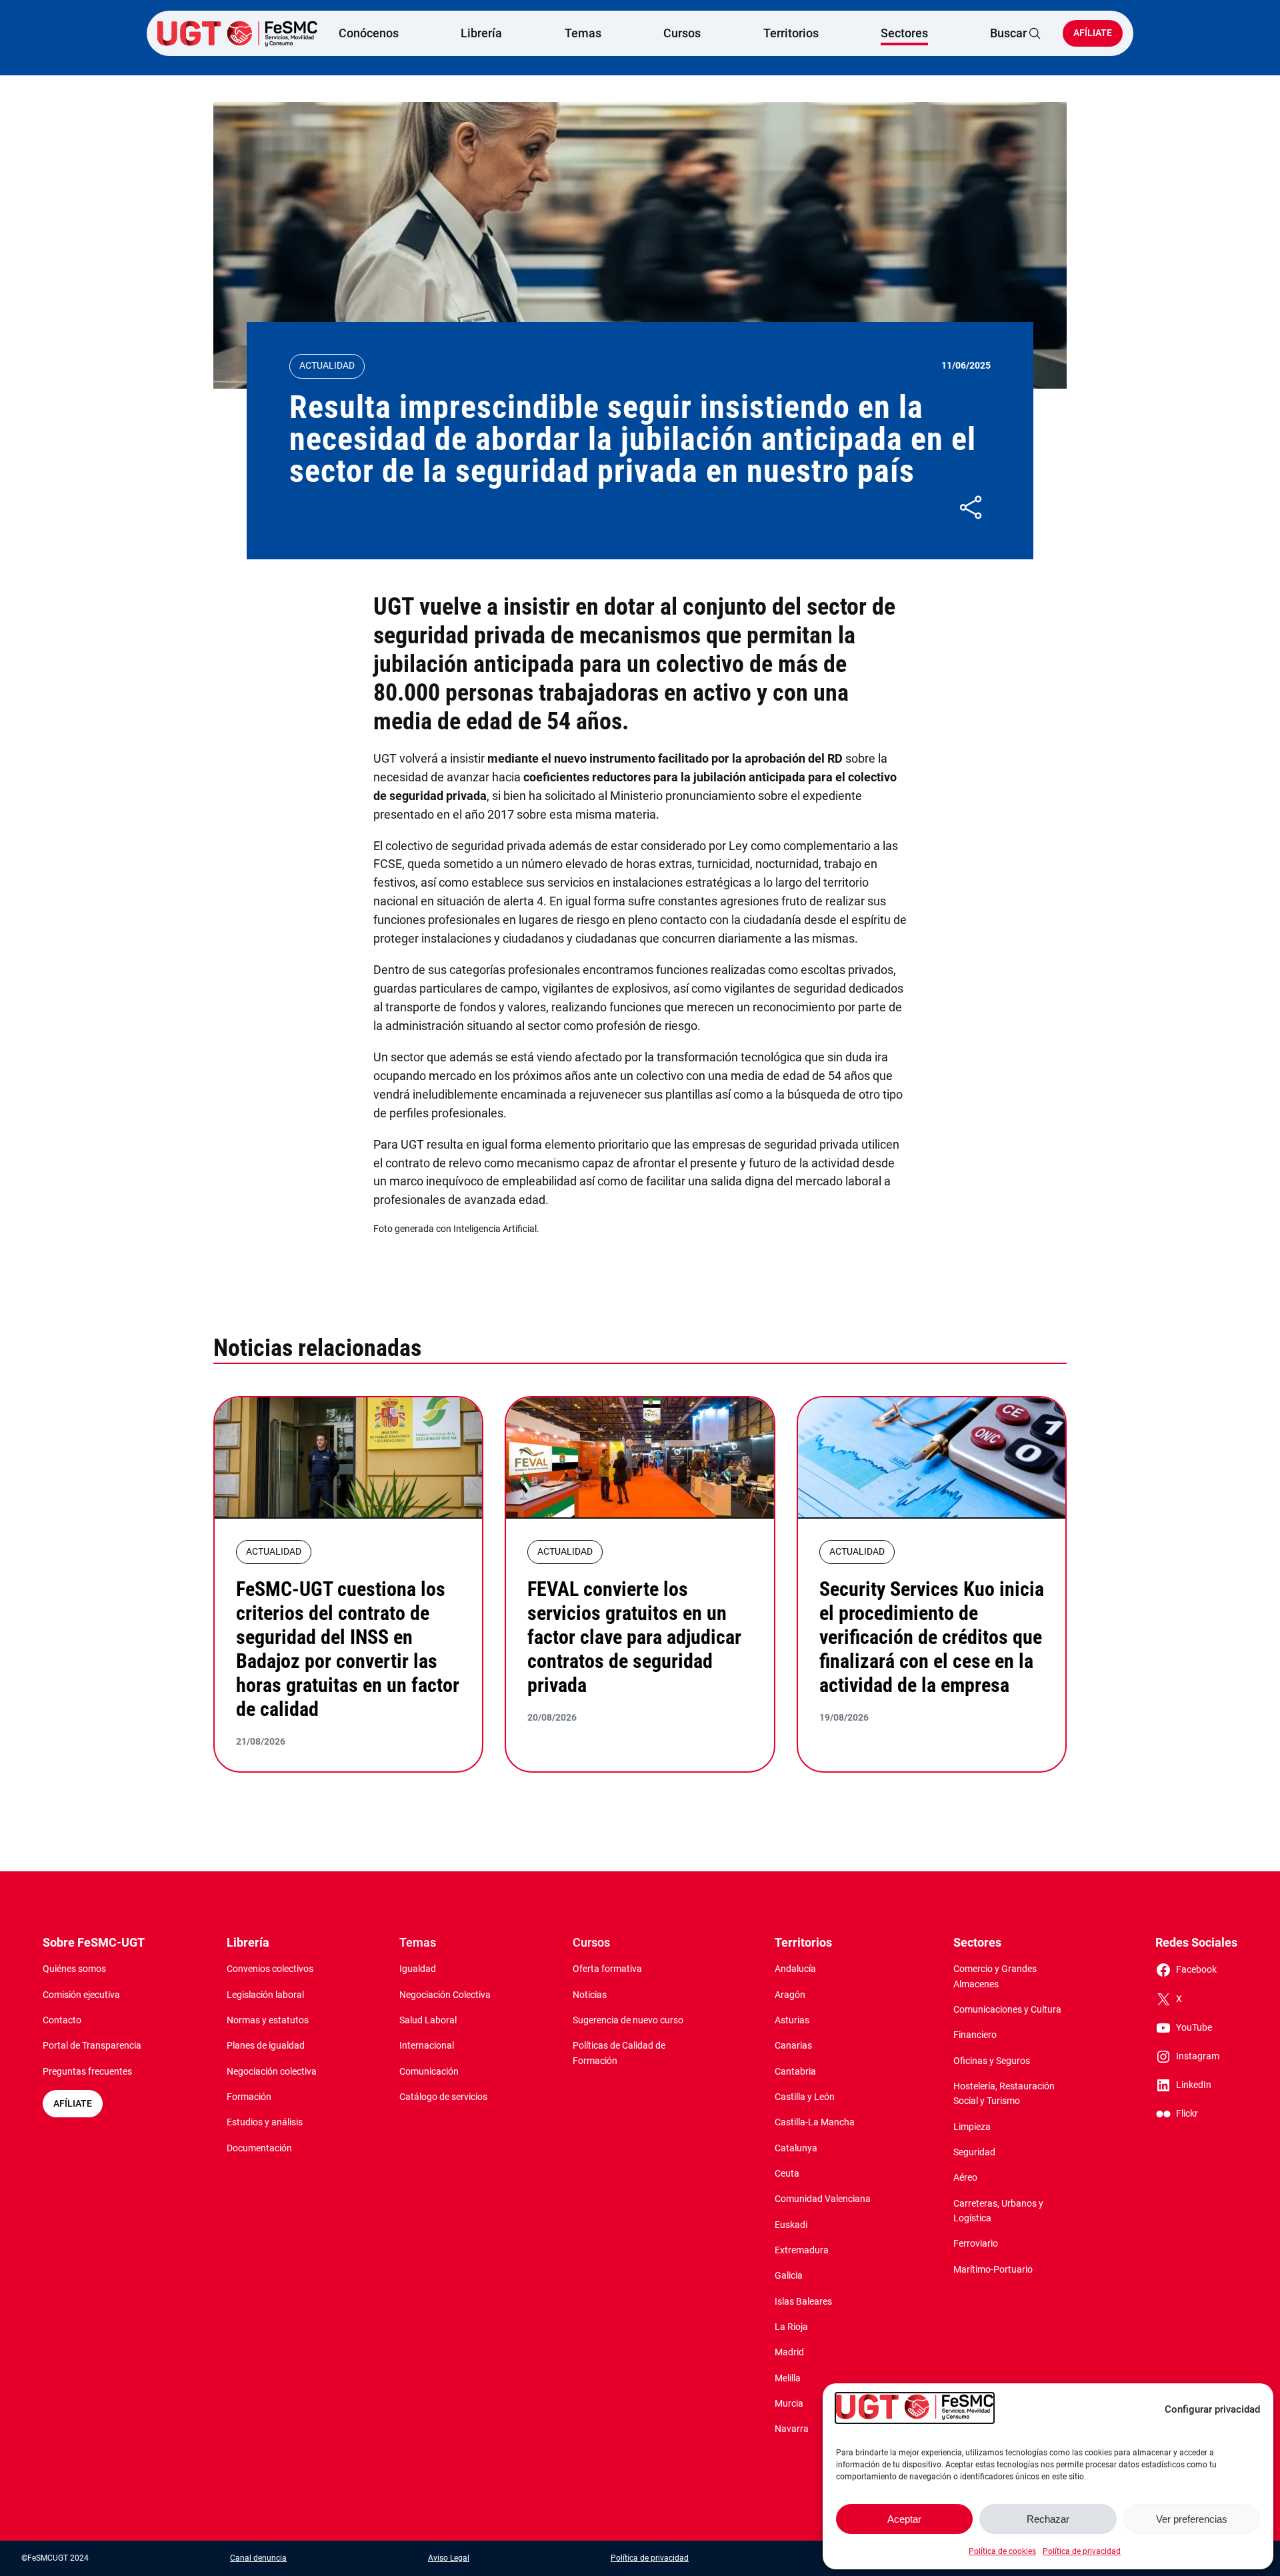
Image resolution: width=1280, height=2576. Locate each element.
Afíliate (1093, 33)
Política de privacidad (1082, 2551)
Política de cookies (1002, 2551)
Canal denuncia (258, 2558)
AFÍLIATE (73, 2104)
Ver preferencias (1192, 2519)
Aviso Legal (449, 2558)
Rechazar (1048, 2519)
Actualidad (327, 366)
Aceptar (904, 2519)
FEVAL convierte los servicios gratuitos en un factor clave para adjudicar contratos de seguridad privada (634, 1637)
